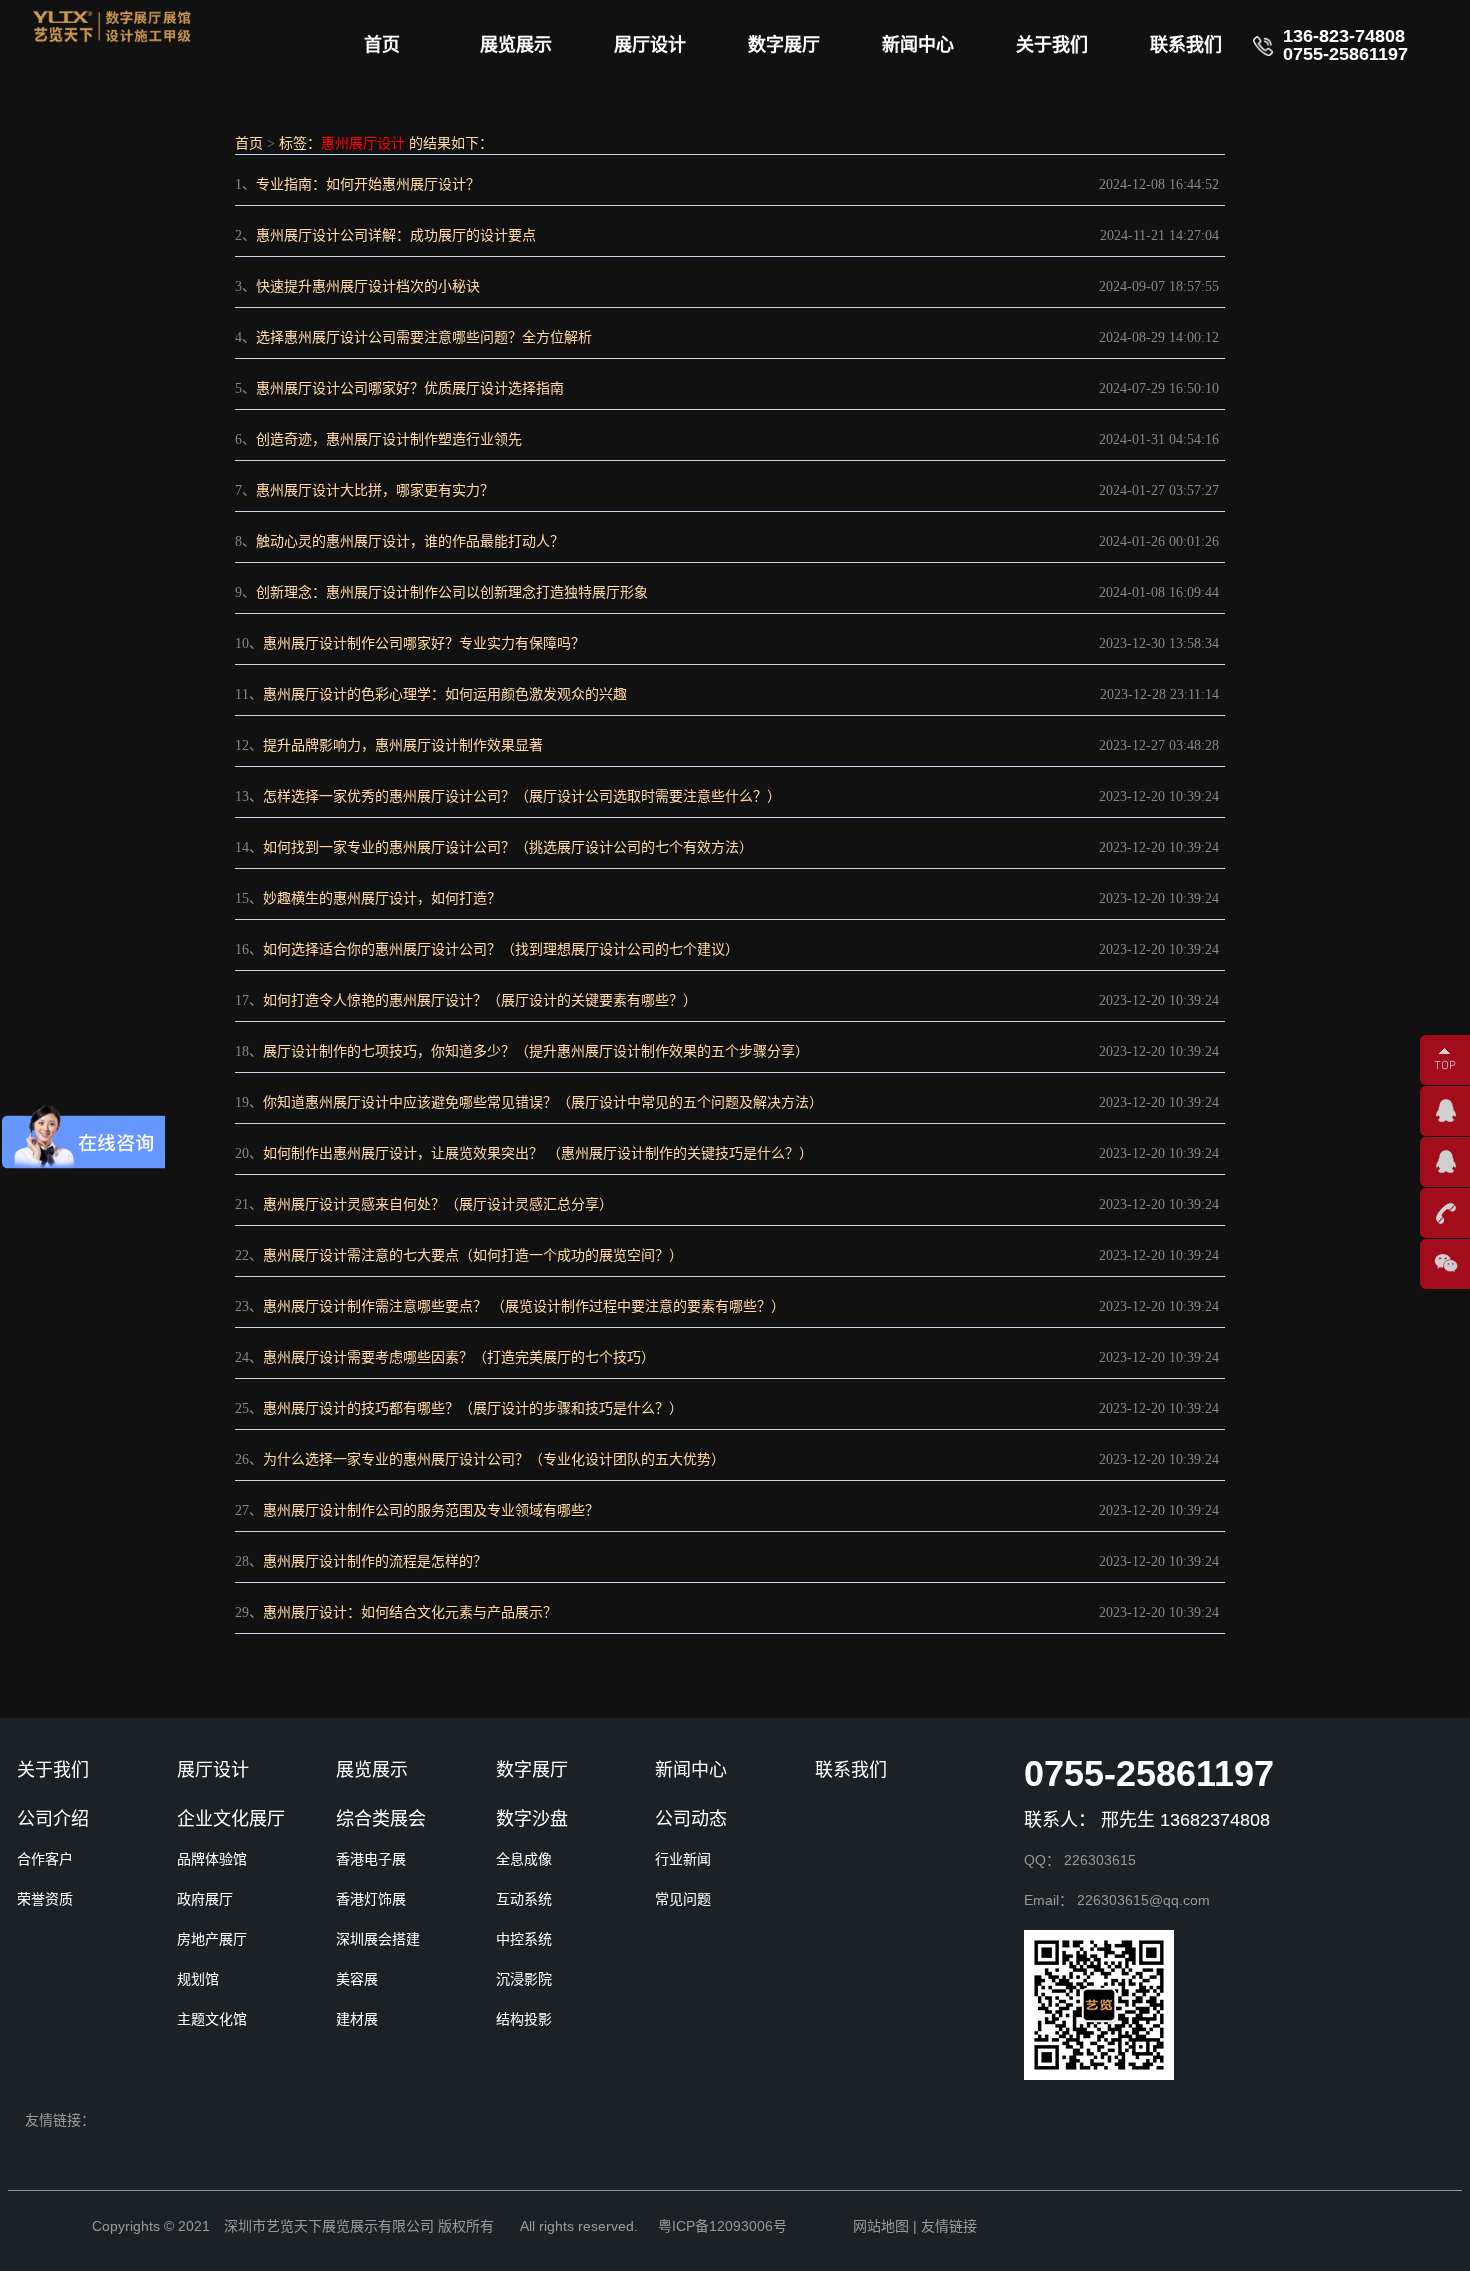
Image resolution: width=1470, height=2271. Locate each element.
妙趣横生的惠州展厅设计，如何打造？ (382, 898)
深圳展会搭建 (378, 1939)
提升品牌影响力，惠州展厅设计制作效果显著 (403, 745)
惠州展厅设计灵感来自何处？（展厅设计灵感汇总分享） (438, 1204)
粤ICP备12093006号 (722, 2226)
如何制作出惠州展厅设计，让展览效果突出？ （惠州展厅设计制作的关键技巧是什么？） (538, 1153)
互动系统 (524, 1899)
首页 (382, 45)
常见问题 (683, 1899)
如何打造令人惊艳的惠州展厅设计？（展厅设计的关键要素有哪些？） (480, 1000)
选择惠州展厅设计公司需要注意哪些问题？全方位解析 (424, 337)
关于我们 (1052, 45)
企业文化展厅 (231, 1819)
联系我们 (1186, 45)
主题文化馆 (212, 2019)
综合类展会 (381, 1819)
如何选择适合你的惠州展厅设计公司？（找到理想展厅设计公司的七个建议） (501, 949)
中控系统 (524, 1939)
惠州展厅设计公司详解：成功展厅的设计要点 (396, 235)
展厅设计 (650, 45)
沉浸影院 (524, 1979)
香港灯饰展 (371, 1899)
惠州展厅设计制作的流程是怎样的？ (375, 1561)
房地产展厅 (212, 1939)
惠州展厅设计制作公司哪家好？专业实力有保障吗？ (424, 643)
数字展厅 (784, 45)
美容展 (357, 1979)
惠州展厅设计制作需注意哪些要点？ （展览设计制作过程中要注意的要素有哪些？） (524, 1306)
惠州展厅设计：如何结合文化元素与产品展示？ (410, 1612)
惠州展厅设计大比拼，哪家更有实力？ (375, 490)
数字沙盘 (532, 1819)
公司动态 (691, 1819)
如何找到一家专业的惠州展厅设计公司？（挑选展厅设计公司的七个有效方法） (508, 847)
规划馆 (198, 1979)
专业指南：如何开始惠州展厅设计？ (368, 184)
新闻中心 (918, 45)
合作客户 (45, 1859)
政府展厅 (205, 1899)
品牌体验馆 (212, 1859)
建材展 (357, 2019)
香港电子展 (371, 1859)
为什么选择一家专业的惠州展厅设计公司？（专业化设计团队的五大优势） (494, 1459)
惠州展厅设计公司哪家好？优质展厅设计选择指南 (410, 388)
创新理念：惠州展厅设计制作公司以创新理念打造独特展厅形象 (452, 592)
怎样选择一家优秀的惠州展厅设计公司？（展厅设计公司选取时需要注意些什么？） (522, 796)
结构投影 (524, 2019)
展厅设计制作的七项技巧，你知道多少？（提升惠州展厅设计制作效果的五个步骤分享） (536, 1051)
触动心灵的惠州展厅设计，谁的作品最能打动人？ (410, 541)
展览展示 (516, 45)
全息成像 (524, 1859)
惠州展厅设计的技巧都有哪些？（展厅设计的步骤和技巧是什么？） (473, 1408)
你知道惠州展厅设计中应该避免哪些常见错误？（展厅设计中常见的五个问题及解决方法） (543, 1102)
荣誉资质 (45, 1899)
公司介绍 (53, 1819)
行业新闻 (683, 1859)
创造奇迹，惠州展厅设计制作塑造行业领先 (389, 439)
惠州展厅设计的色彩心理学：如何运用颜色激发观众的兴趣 (445, 694)
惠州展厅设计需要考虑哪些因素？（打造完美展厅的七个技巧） (459, 1357)
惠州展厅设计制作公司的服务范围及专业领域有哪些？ (431, 1510)
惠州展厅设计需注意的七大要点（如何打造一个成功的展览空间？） (473, 1255)
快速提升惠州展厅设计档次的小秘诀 (368, 286)
